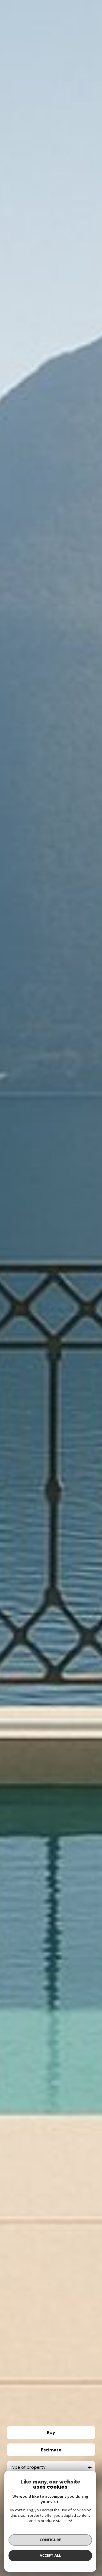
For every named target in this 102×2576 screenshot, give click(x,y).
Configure (50, 2540)
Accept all (50, 2555)
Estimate (51, 2450)
